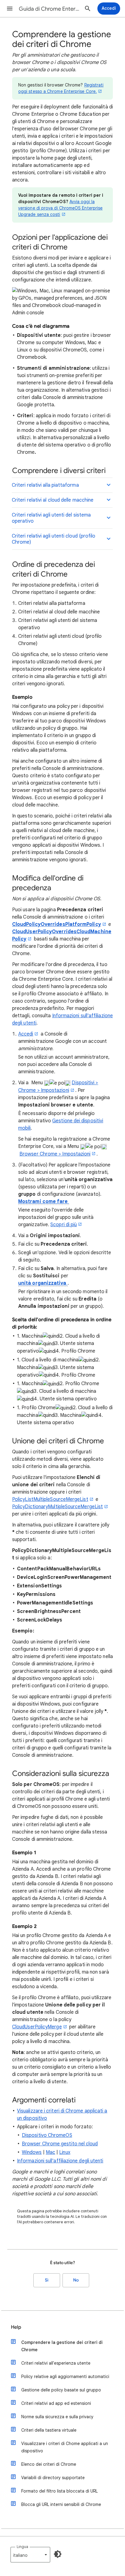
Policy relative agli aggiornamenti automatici (65, 2377)
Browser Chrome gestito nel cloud (60, 2144)
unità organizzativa (43, 1283)
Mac (51, 2152)
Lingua (22, 2547)
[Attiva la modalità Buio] (58, 2554)
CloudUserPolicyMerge (37, 2027)
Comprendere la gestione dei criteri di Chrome (62, 2346)
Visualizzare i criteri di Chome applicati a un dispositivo (65, 2447)
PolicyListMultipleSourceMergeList (50, 1499)
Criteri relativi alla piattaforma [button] (45, 485)
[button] (10, 9)
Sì (47, 2280)
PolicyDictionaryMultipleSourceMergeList (57, 1507)
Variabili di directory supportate (53, 2478)
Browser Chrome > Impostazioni (55, 1154)
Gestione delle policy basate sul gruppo (61, 2390)
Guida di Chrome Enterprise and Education (49, 9)
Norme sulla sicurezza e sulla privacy (57, 2417)
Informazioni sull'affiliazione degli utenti (60, 2161)
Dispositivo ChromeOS (47, 2135)
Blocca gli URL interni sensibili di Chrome (61, 2504)
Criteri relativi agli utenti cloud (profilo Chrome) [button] (54, 539)
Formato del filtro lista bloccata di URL (59, 2491)
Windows (32, 2152)
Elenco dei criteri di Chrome (49, 2464)
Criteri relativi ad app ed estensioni (56, 2403)
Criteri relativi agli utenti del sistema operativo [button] (51, 518)
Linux (65, 2152)
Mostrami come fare (44, 1202)
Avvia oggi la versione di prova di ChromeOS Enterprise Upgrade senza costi (60, 208)
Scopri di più (64, 1225)
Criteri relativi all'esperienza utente (56, 2363)
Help (16, 2327)
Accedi (26, 1034)
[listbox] (30, 2555)
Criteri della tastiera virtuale (49, 2430)
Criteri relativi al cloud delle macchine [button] (53, 500)
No (76, 2280)
